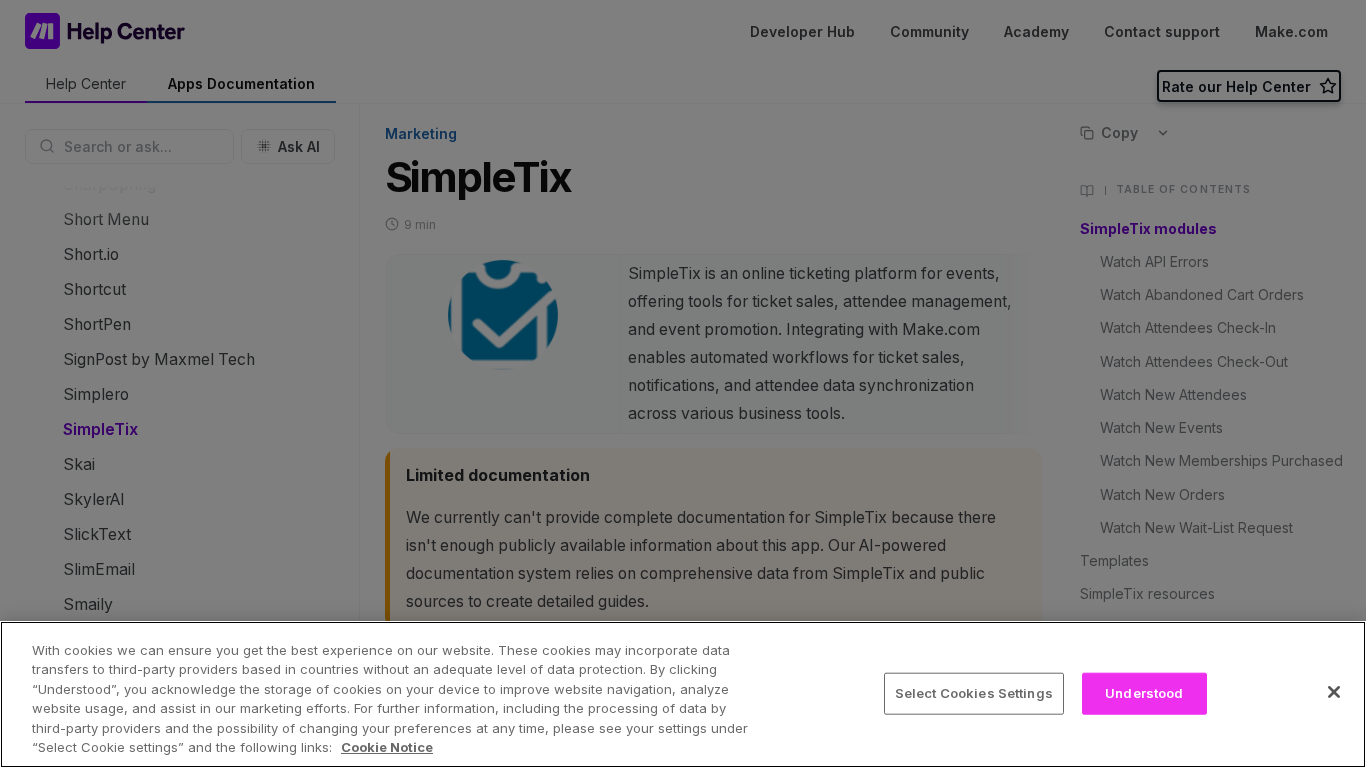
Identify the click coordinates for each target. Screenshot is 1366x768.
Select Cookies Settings (974, 693)
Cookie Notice (387, 747)
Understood (1144, 693)
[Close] (1334, 692)
